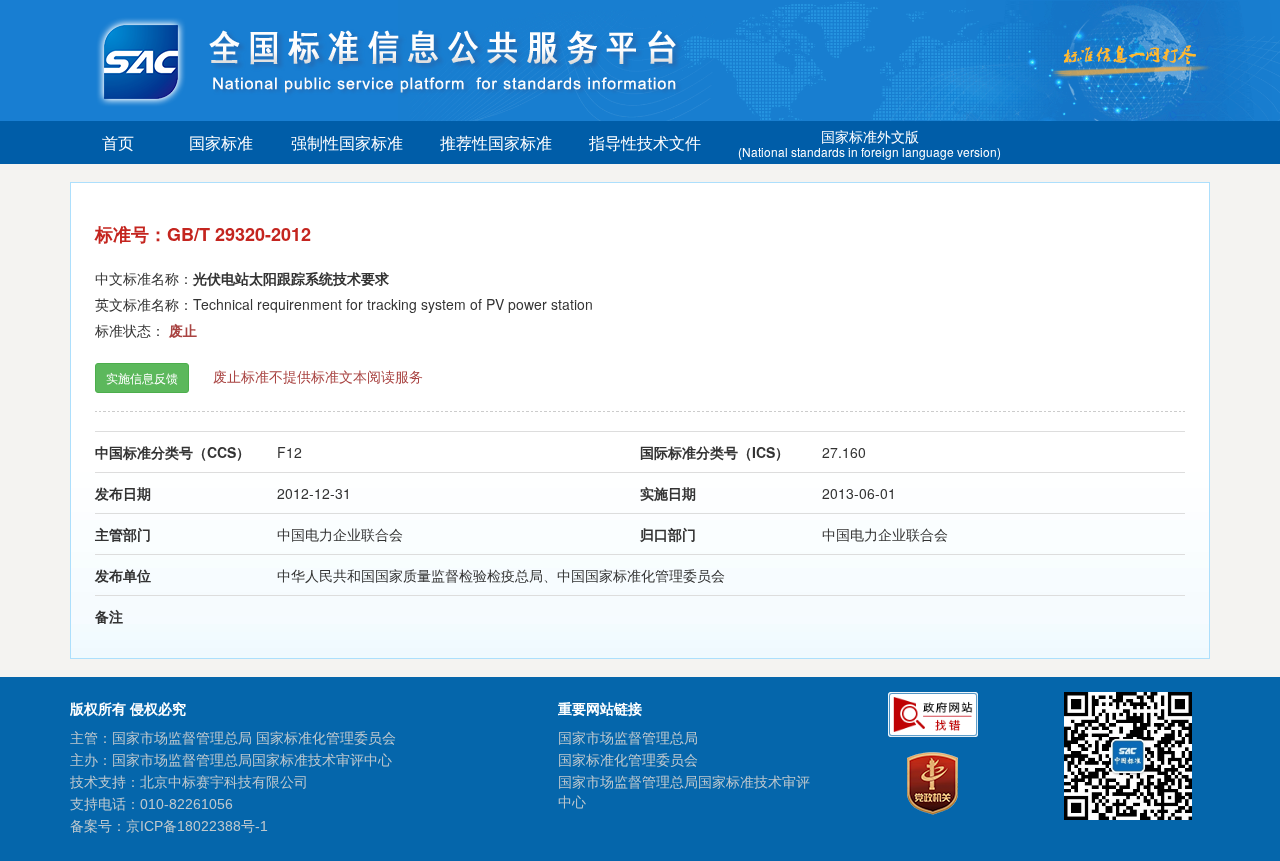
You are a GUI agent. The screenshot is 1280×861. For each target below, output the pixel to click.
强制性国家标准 (347, 142)
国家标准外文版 (869, 143)
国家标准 (221, 142)
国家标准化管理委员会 (628, 760)
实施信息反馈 (142, 377)
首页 (118, 142)
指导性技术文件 (645, 142)
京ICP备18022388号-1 (197, 826)
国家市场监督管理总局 (628, 738)
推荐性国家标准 (496, 142)
